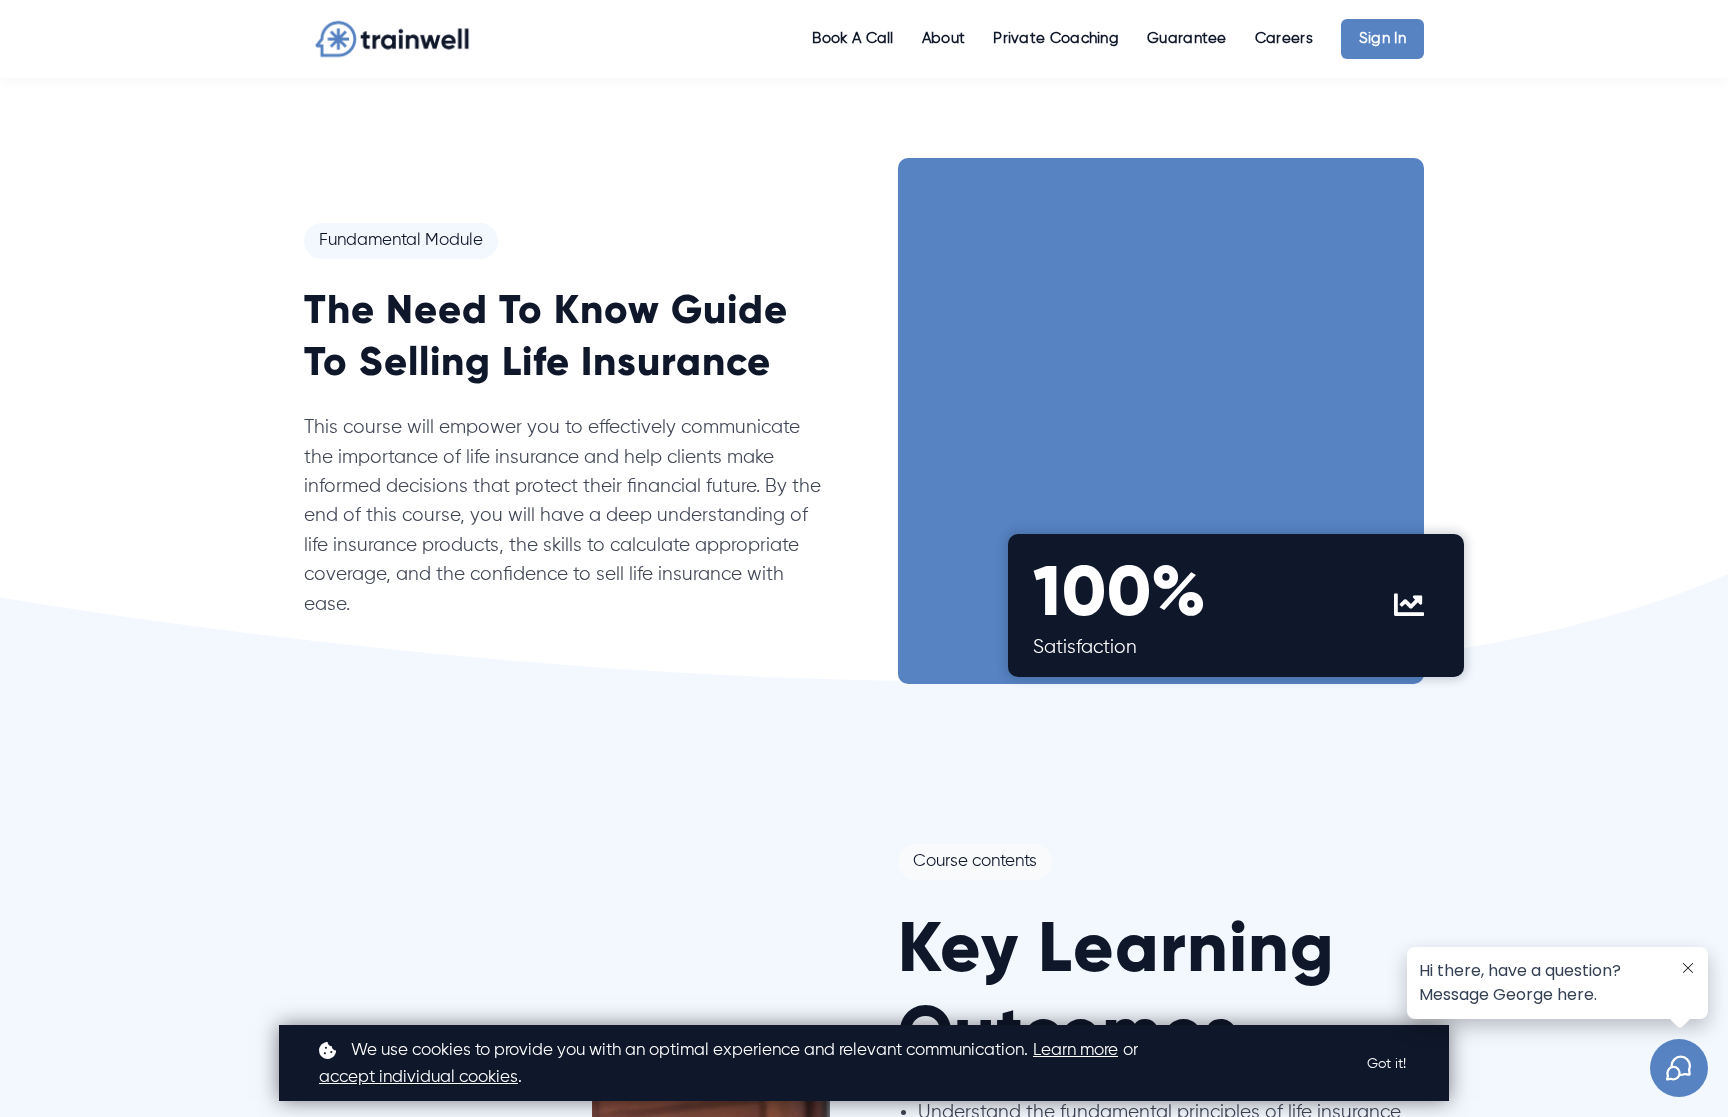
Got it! (1386, 1064)
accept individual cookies (418, 1077)
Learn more (1075, 1050)
